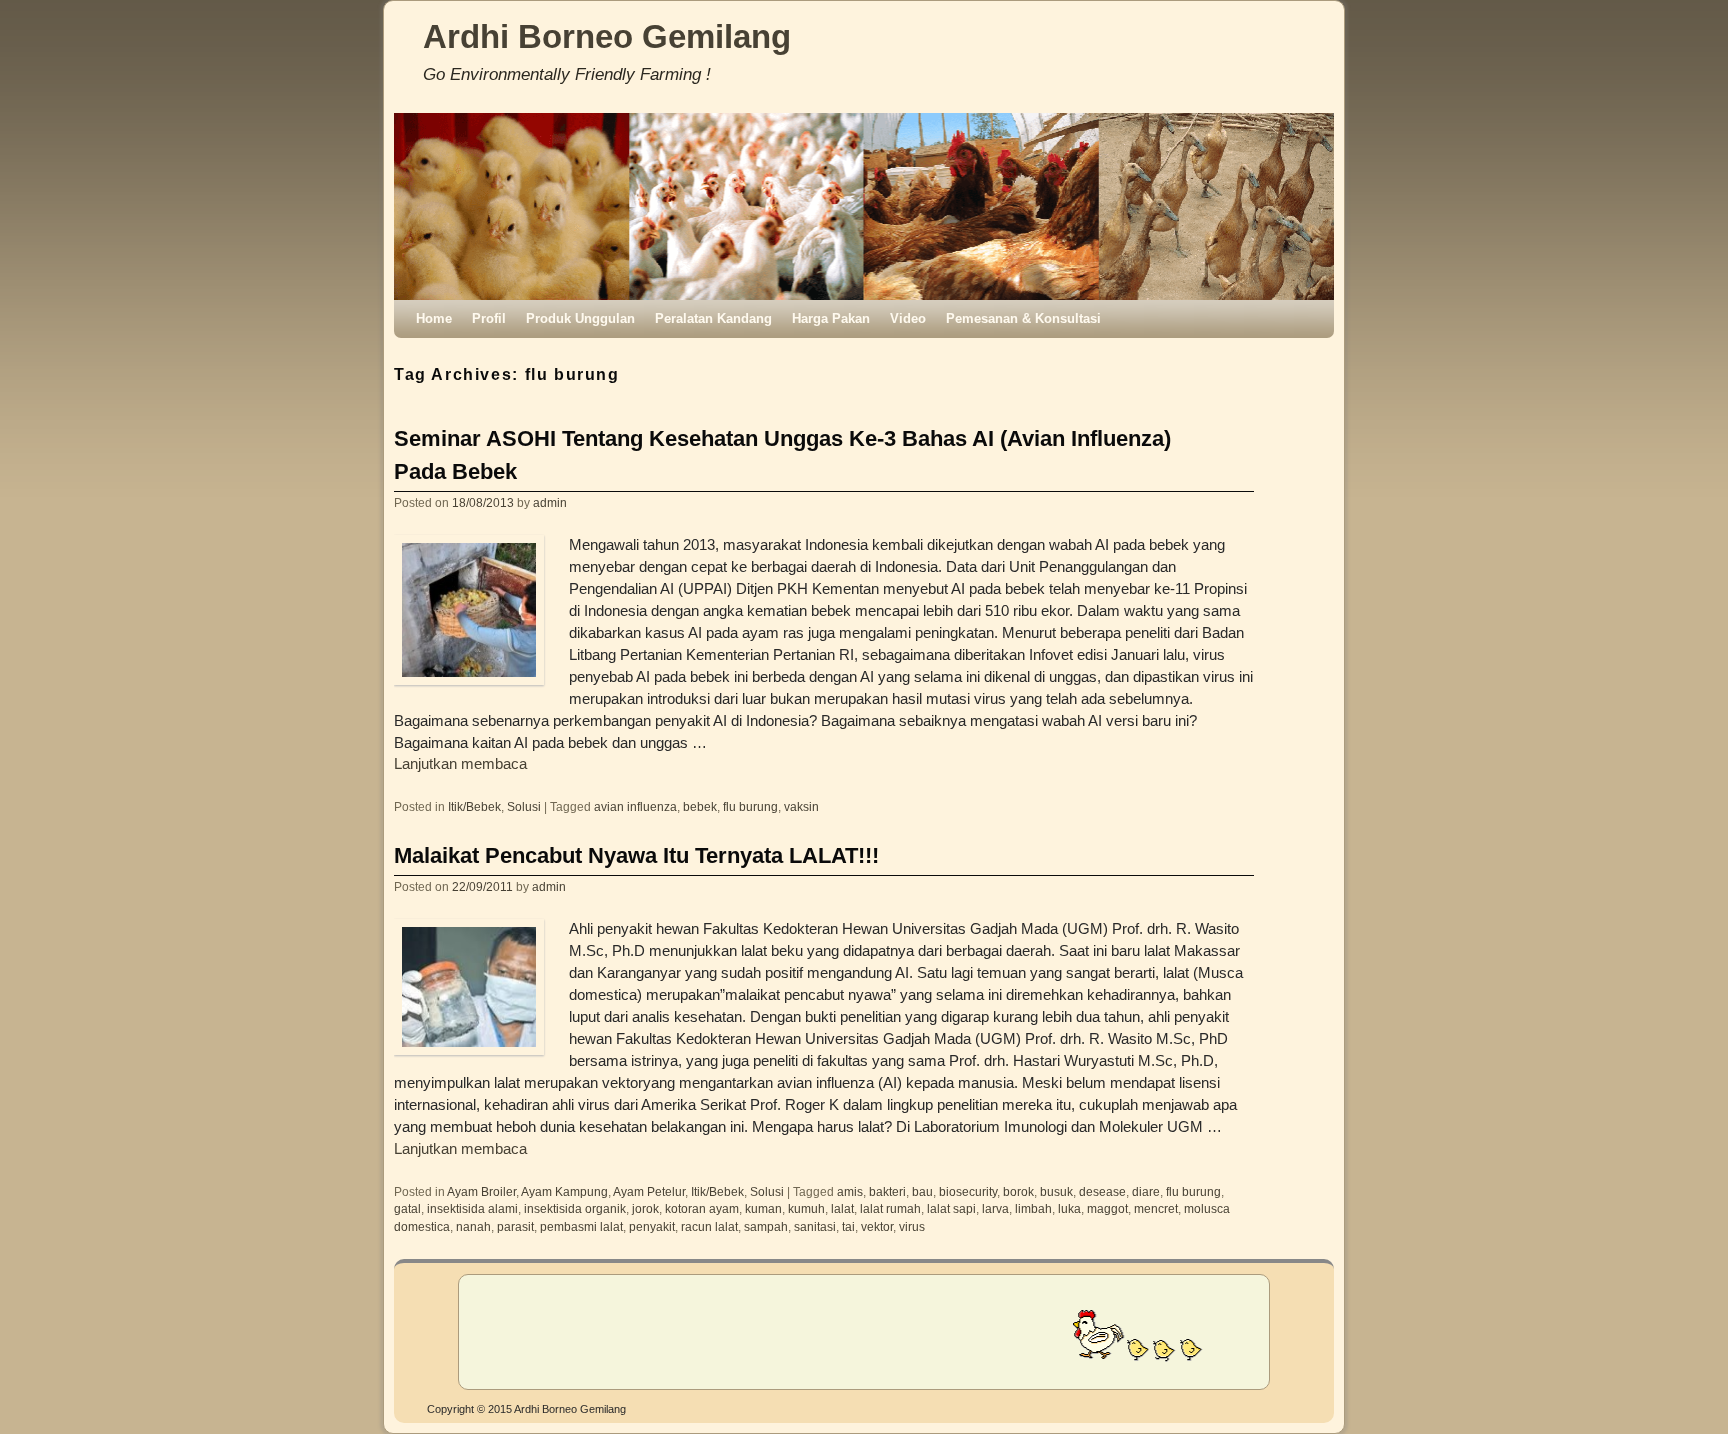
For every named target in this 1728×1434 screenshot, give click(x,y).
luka (1069, 1208)
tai (848, 1226)
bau (922, 1191)
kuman (763, 1208)
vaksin (801, 806)
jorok (645, 1208)
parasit (515, 1226)
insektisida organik (575, 1208)
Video (908, 318)
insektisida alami (472, 1208)
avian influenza (635, 806)
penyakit (652, 1226)
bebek (700, 806)
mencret (1156, 1208)
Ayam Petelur (649, 1191)
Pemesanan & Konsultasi (1023, 318)
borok (1018, 1191)
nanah (473, 1226)
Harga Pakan (831, 318)
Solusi (524, 806)
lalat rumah (890, 1208)
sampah (766, 1226)
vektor (877, 1226)
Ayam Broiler (481, 1191)
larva (995, 1208)
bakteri (887, 1191)
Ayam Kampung (564, 1191)
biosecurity (968, 1191)
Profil (489, 318)
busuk (1056, 1191)
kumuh (806, 1208)
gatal (407, 1208)
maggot (1107, 1208)
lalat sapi (951, 1208)
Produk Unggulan (580, 318)
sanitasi (815, 1226)
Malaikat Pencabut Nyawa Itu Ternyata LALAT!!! (636, 855)
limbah (1033, 1208)
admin (550, 502)
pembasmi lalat (581, 1226)
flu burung (750, 806)
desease (1102, 1191)
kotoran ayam (702, 1208)
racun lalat (709, 1226)
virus (912, 1226)
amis (850, 1191)
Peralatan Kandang (713, 318)
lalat (842, 1208)
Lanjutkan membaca (460, 764)
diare (1146, 1191)
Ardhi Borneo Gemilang (607, 36)
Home (434, 318)
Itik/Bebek (474, 806)
